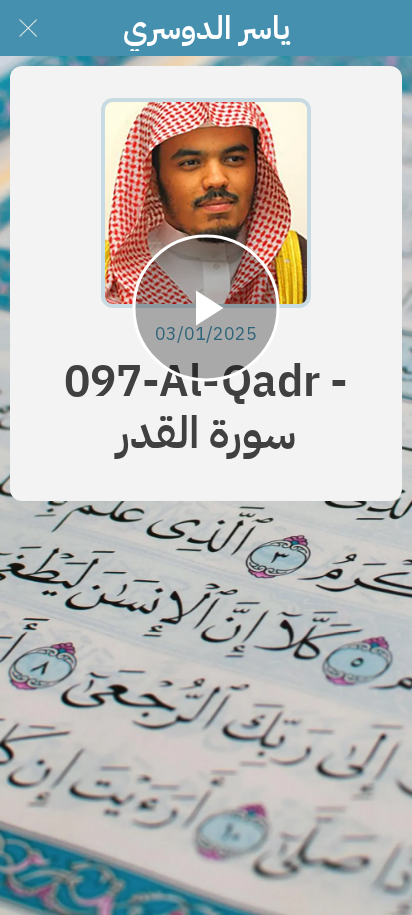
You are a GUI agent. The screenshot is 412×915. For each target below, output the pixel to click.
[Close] (28, 28)
